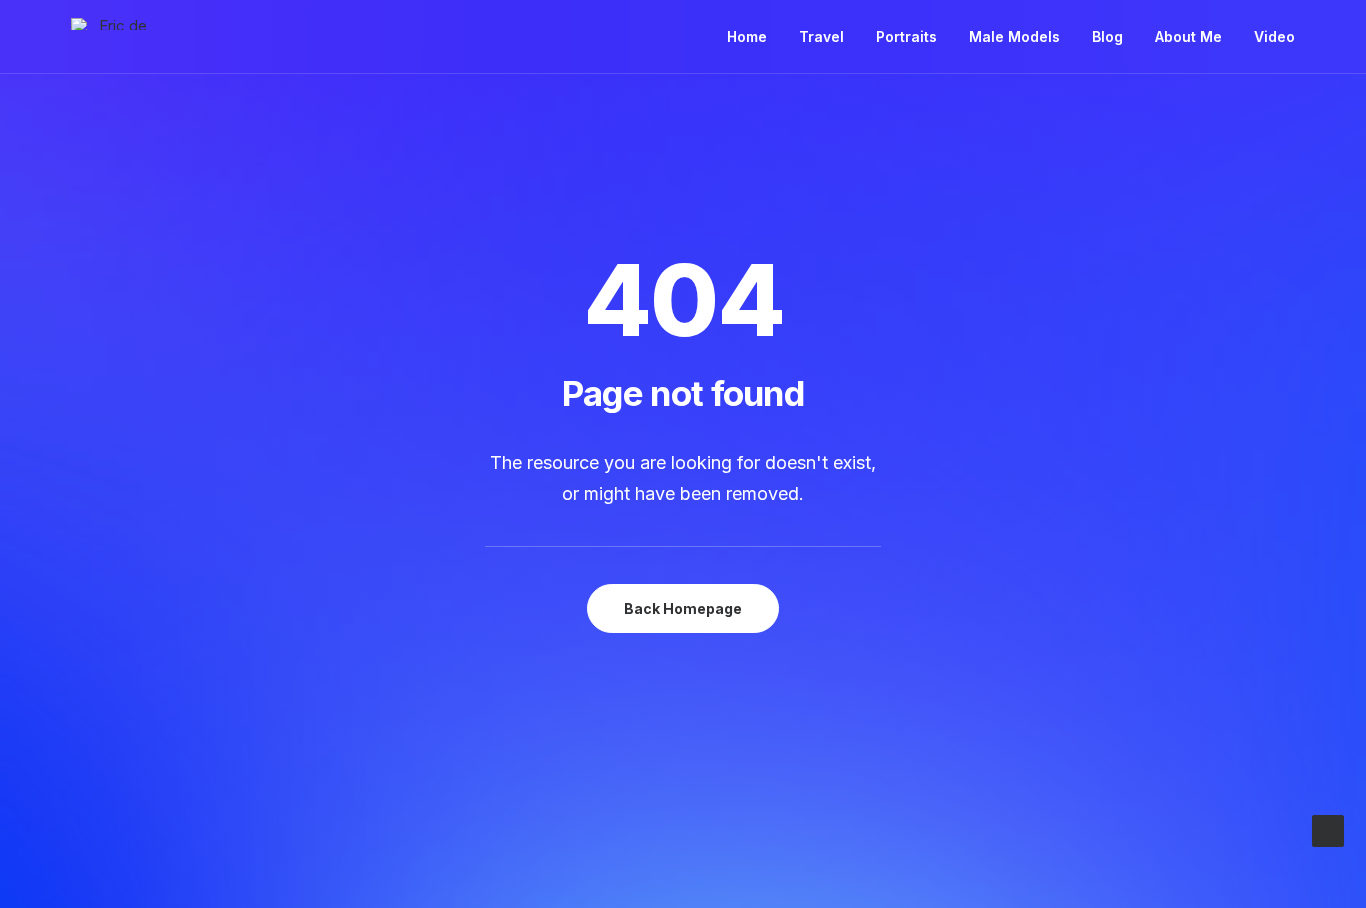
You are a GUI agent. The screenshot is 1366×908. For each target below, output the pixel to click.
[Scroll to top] (1328, 829)
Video (1274, 36)
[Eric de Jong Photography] (115, 24)
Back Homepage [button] (683, 608)
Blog (1107, 36)
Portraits (906, 36)
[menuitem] (754, 37)
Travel (821, 36)
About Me (1188, 36)
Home (747, 36)
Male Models (1014, 36)
